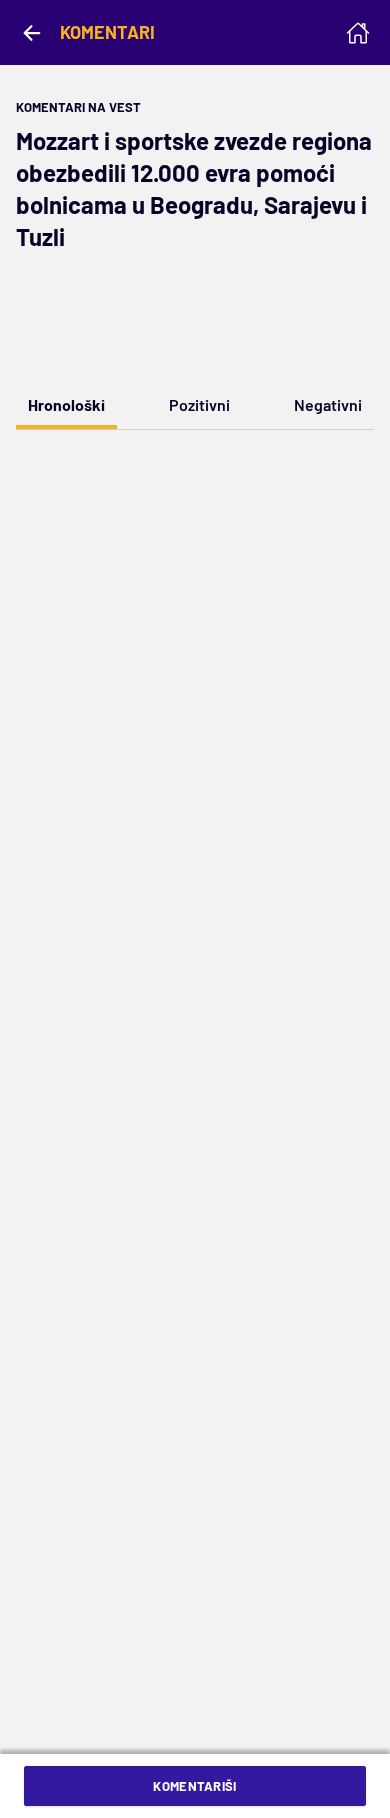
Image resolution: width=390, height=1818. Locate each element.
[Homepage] (358, 33)
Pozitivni (199, 404)
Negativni (328, 404)
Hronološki (66, 404)
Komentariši (195, 1786)
